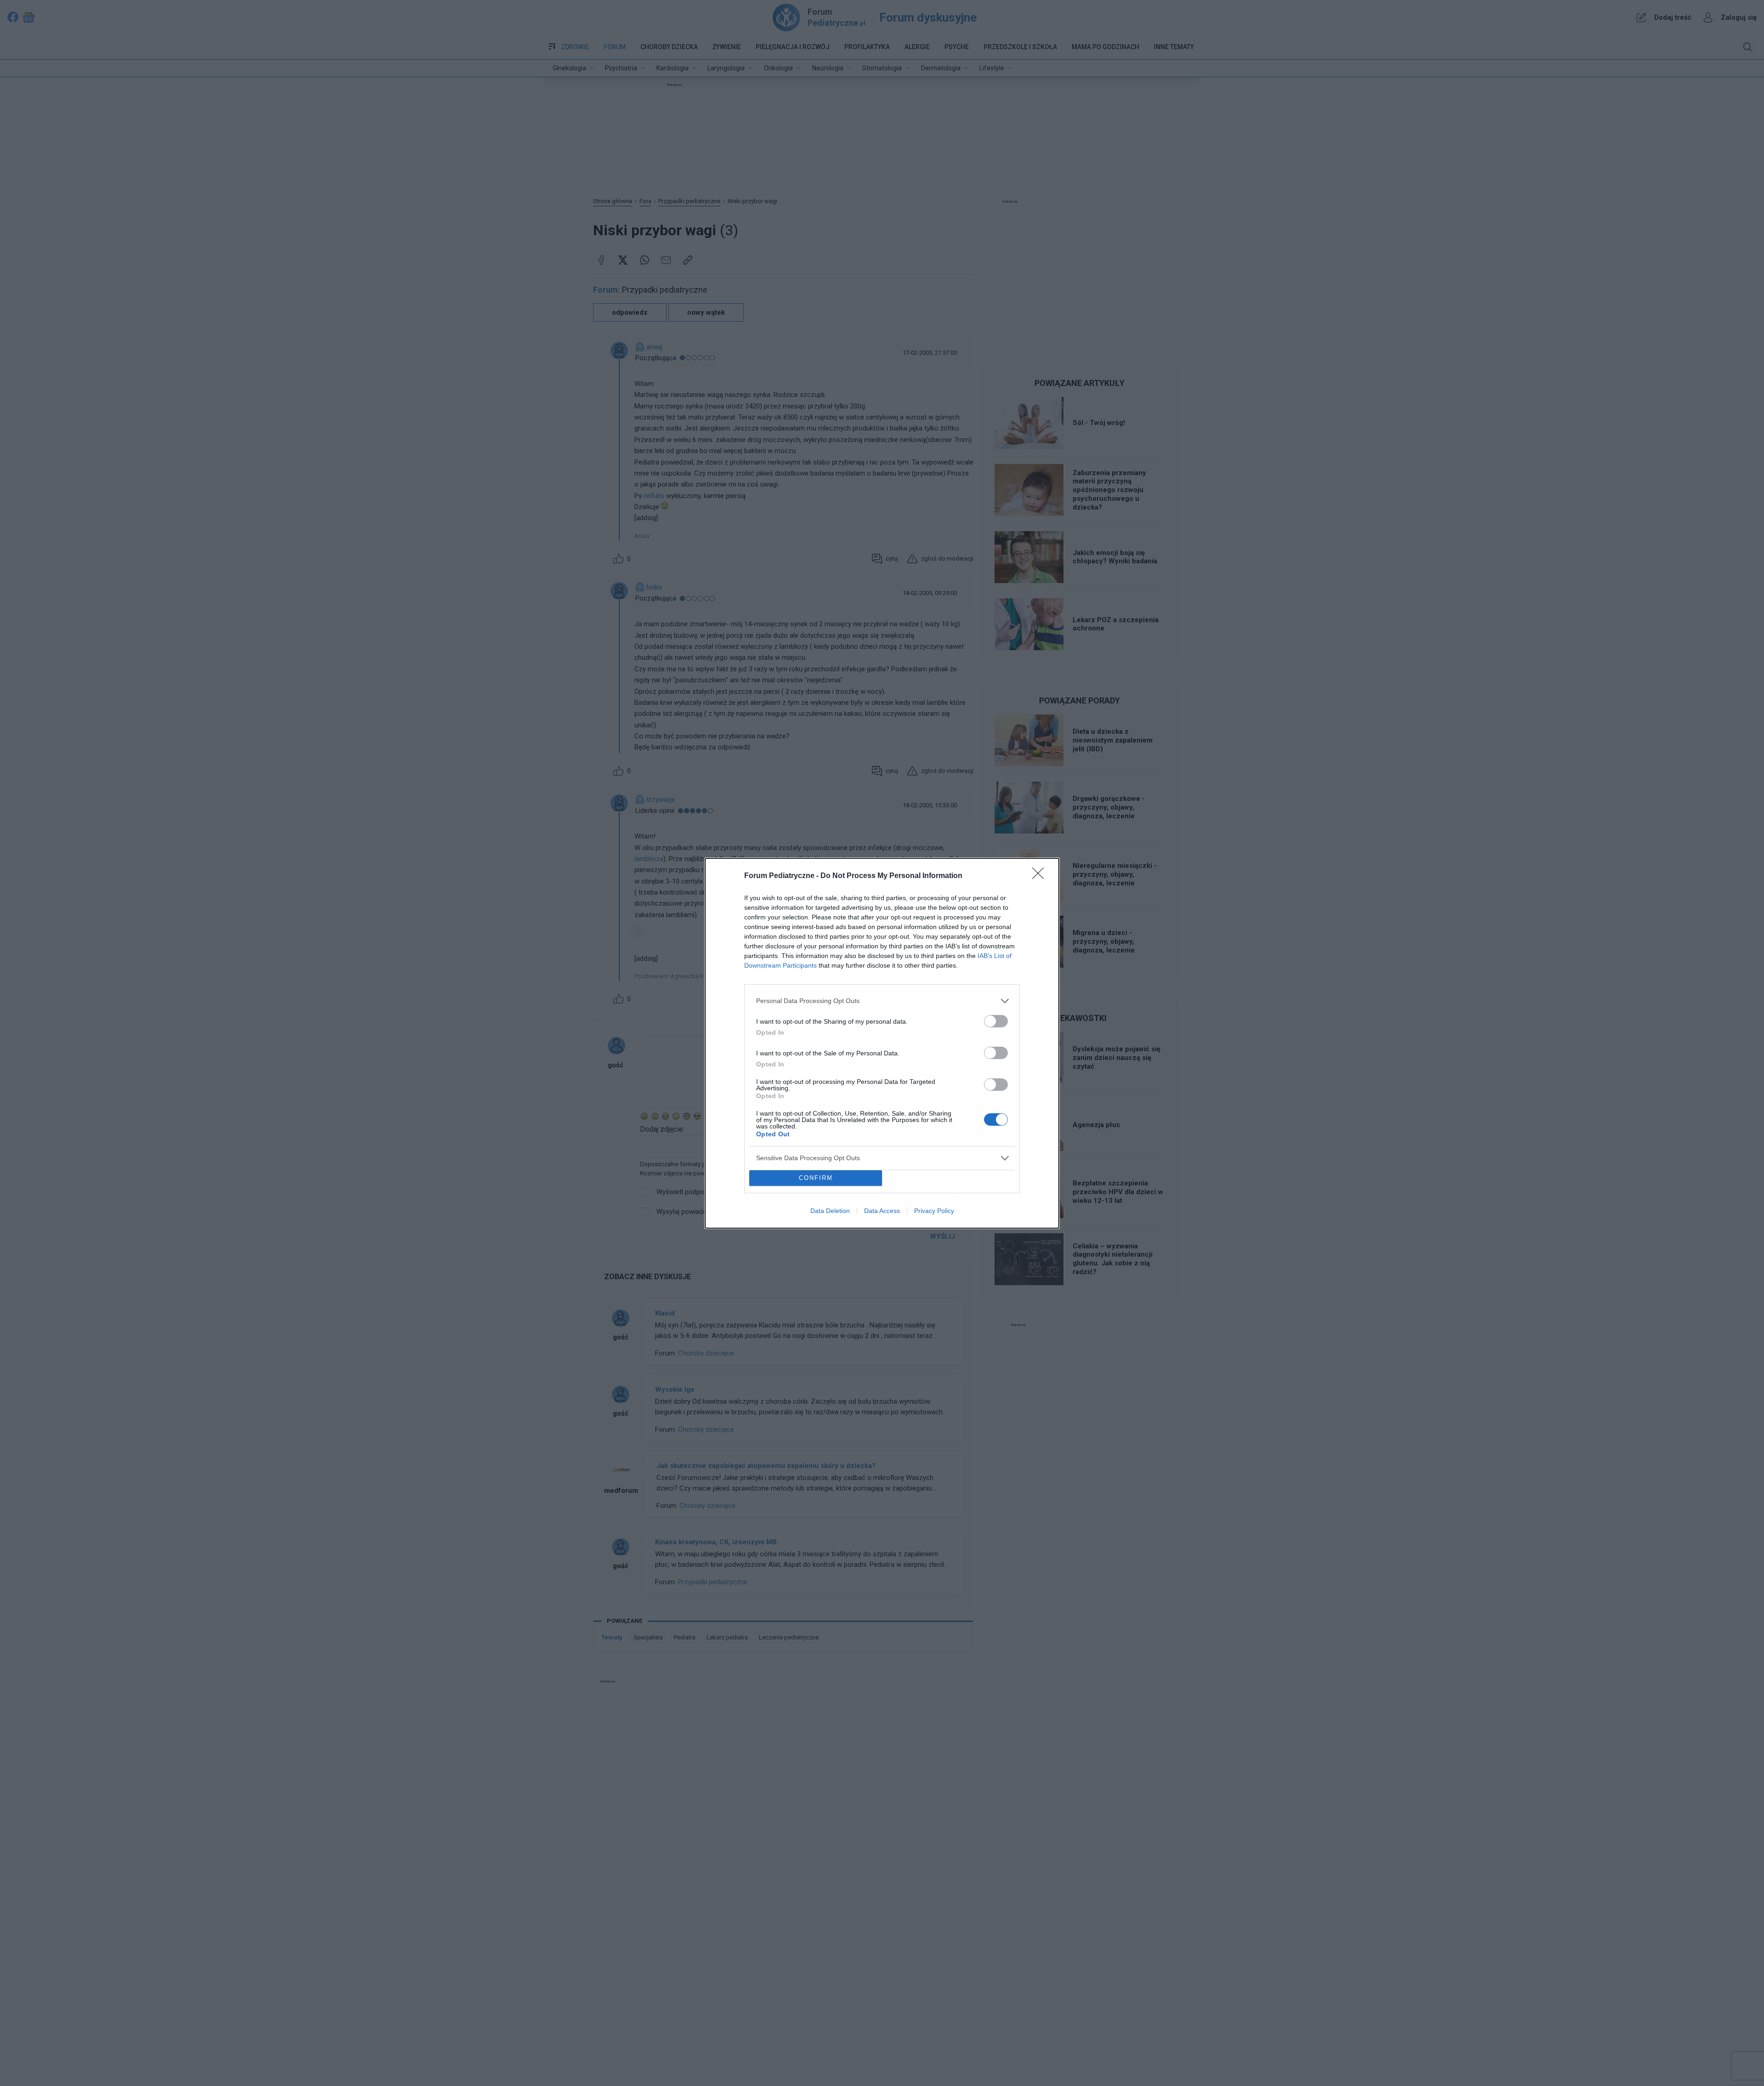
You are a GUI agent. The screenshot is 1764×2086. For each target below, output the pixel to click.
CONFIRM (816, 1178)
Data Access (882, 1211)
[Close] (1041, 876)
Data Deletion (830, 1211)
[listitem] (882, 1001)
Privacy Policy (934, 1211)
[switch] (996, 1021)
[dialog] (882, 1043)
